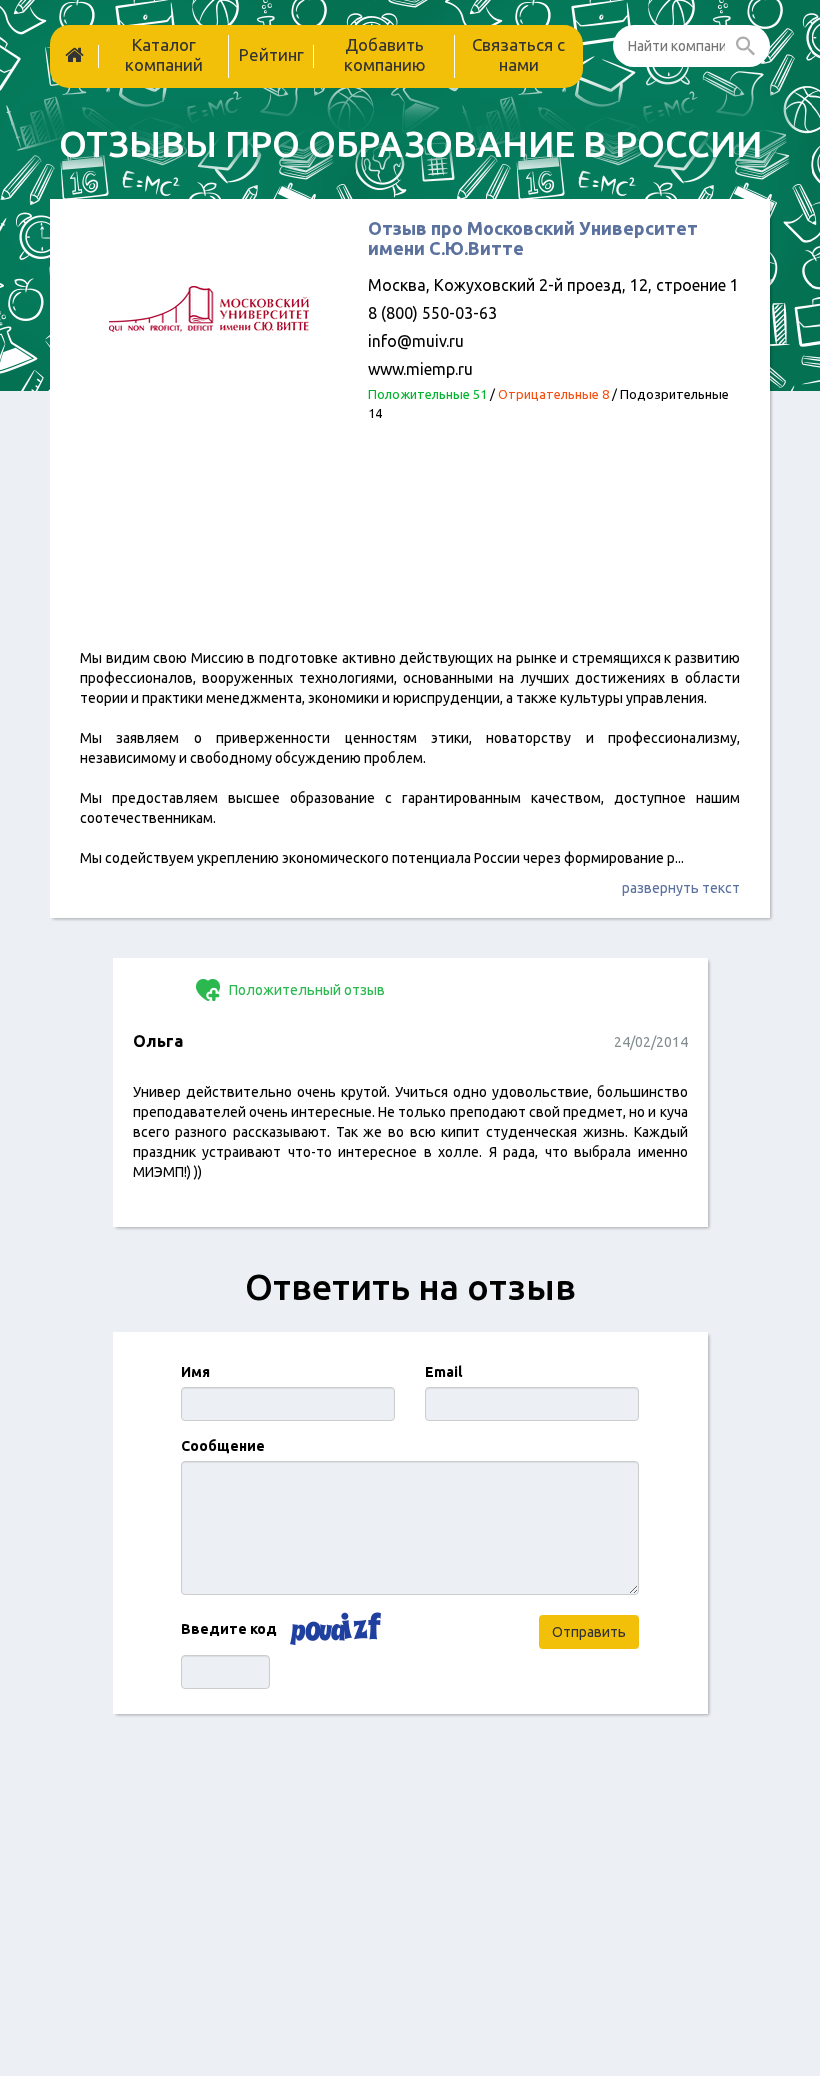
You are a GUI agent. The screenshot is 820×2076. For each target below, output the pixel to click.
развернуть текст (681, 888)
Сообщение (223, 1446)
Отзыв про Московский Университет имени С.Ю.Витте (533, 238)
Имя (195, 1372)
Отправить (589, 1632)
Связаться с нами (518, 54)
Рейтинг (271, 54)
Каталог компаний (164, 54)
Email (443, 1372)
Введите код (229, 1629)
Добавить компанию (385, 54)
